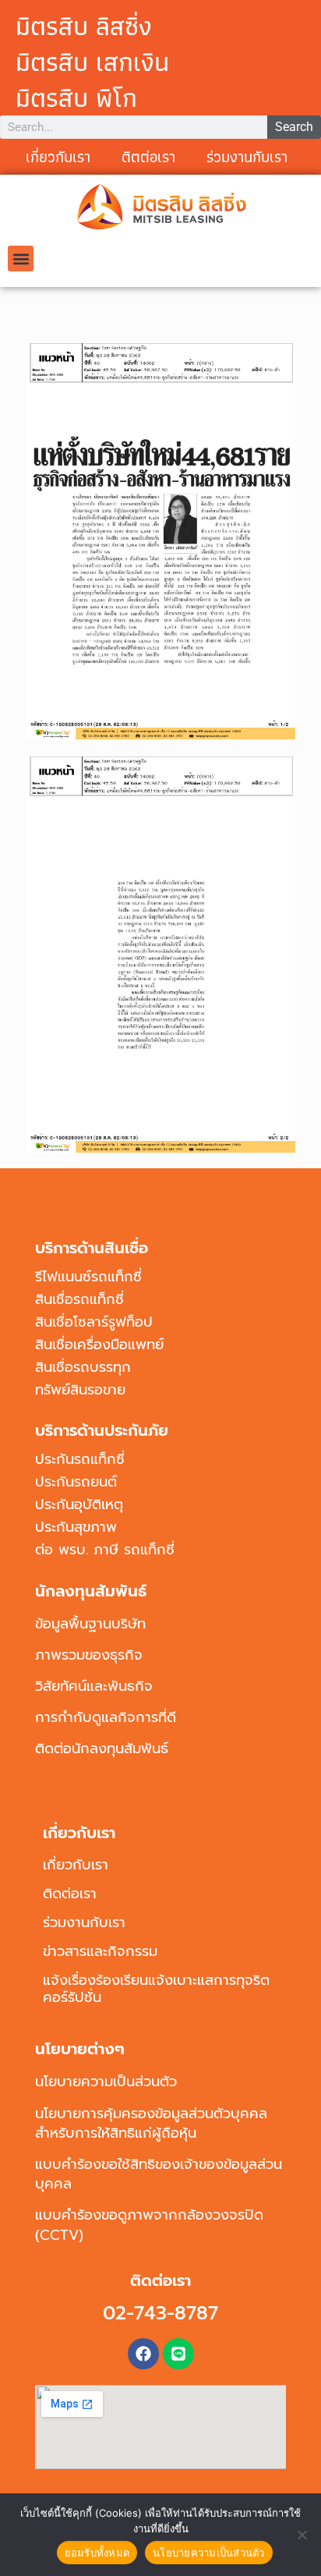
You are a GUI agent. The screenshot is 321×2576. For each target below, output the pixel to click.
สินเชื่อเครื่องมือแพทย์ (99, 1345)
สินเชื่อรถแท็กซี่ (79, 1299)
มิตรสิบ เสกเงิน (92, 62)
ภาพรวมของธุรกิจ (89, 1655)
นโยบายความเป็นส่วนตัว (106, 2082)
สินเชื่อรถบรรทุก (83, 1367)
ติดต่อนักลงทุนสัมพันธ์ (102, 1749)
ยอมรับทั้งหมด (97, 2553)
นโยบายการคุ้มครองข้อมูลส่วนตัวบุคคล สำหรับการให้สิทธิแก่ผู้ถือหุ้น (151, 2123)
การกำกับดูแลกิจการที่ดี (106, 1717)
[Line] (178, 2354)
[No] (302, 2535)
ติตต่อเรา (148, 157)
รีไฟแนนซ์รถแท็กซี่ (88, 1277)
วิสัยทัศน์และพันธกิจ (94, 1686)
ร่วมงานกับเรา (247, 157)
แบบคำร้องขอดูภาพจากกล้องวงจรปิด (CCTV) (149, 2225)
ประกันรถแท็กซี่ (80, 1459)
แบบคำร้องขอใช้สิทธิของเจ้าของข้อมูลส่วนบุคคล (159, 2174)
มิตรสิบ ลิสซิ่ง (84, 26)
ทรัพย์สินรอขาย (80, 1390)
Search (294, 127)
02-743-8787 (160, 2313)
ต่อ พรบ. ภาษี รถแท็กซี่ (105, 1550)
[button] (21, 259)
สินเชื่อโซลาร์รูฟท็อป (94, 1322)
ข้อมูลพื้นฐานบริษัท (90, 1624)
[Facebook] (143, 2354)
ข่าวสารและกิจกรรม (100, 1951)
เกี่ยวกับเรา (58, 157)
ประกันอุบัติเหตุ (79, 1504)
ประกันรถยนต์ (76, 1482)
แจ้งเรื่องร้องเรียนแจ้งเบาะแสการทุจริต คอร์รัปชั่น (156, 1989)
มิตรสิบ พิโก (76, 97)
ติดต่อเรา (70, 1894)
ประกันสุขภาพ (76, 1527)
